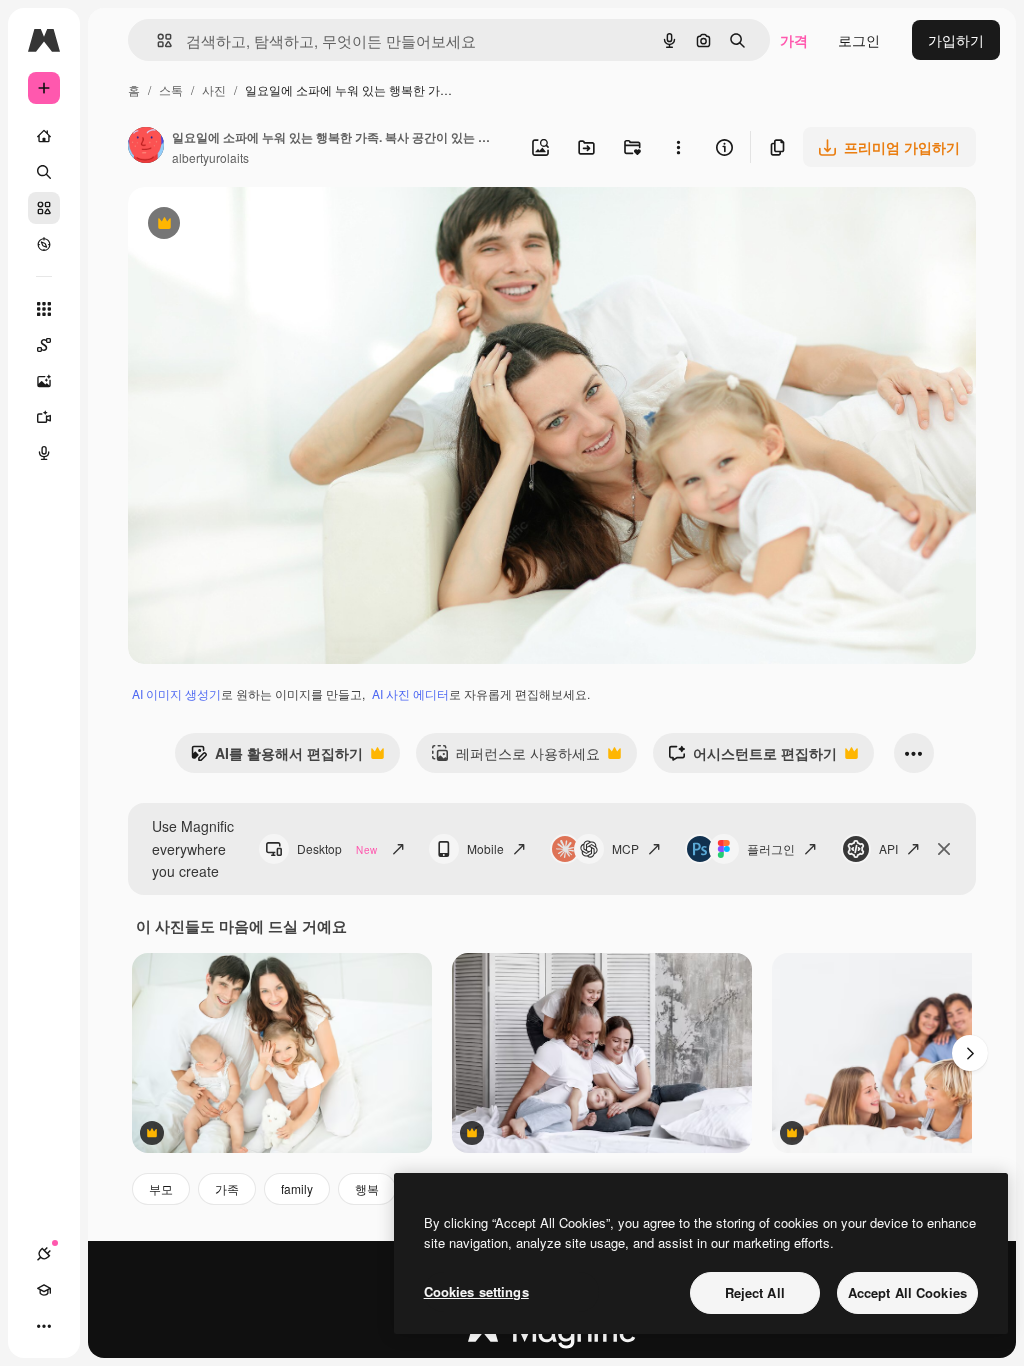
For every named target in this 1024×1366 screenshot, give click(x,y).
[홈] (44, 136)
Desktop (337, 848)
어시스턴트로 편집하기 (752, 758)
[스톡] (44, 208)
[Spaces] (44, 345)
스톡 (171, 89)
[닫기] (944, 849)
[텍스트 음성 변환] (44, 453)
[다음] (970, 1053)
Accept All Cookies (907, 1292)
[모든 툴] (44, 309)
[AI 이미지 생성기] (44, 381)
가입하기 (956, 40)
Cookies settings (476, 1291)
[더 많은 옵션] (678, 147)
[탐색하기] (44, 244)
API (888, 848)
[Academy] (44, 1290)
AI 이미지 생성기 (176, 693)
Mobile (485, 848)
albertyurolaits (210, 157)
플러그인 (771, 848)
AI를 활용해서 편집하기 (276, 758)
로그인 (859, 40)
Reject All (755, 1292)
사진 (214, 89)
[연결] (44, 1254)
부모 (161, 1188)
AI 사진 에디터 (410, 693)
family (297, 1188)
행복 (367, 1188)
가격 (794, 40)
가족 (227, 1188)
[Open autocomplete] (156, 40)
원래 (243, 225)
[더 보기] (44, 1326)
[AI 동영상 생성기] (44, 417)
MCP (625, 848)
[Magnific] (552, 1336)
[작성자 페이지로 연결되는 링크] (146, 147)
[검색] (44, 172)
